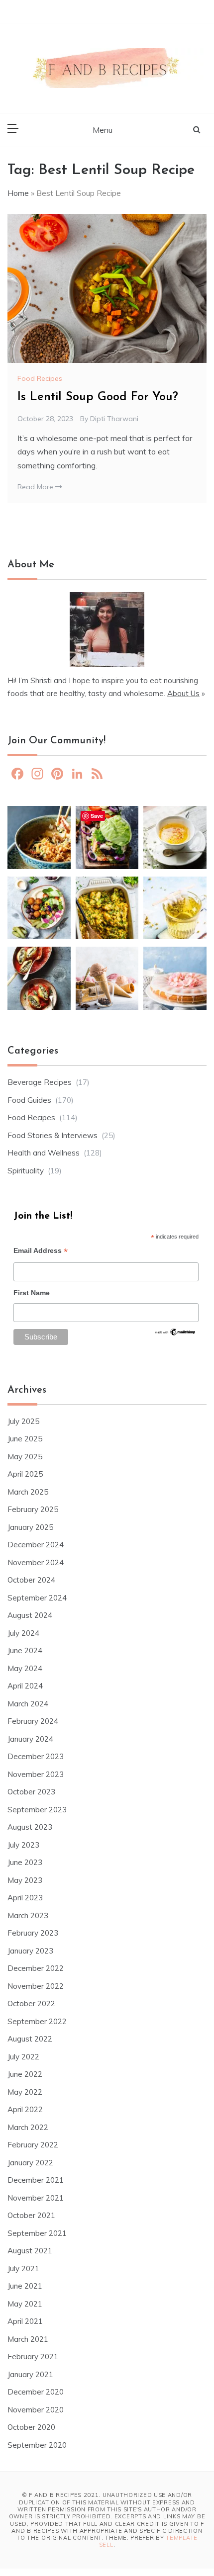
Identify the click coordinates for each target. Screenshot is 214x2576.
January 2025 (30, 1527)
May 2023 (25, 1880)
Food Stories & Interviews (53, 1135)
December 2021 (36, 2180)
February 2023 (33, 1933)
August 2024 (30, 1615)
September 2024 (37, 1598)
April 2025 (25, 1474)
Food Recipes (40, 378)
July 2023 (23, 1845)
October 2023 (31, 1792)
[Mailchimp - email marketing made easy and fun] (175, 1335)
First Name (32, 1293)
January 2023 (30, 1951)
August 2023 (30, 1827)
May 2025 (25, 1457)
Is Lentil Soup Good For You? (98, 397)
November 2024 (36, 1562)
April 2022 (25, 2109)
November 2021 (36, 2198)
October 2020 (31, 2427)
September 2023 (37, 1810)
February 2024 (33, 1721)
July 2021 (23, 2268)
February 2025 (33, 1509)
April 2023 (25, 1898)
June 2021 (25, 2286)
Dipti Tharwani (114, 419)
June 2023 (25, 1862)
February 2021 (33, 2356)
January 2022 (30, 2163)
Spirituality (26, 1171)
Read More (36, 487)
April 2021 (25, 2321)
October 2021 (31, 2215)
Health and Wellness (44, 1153)
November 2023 (36, 1774)
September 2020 (37, 2445)
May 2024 (25, 1668)
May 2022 (25, 2092)
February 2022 (33, 2145)
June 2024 (25, 1650)
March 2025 (28, 1492)
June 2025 (25, 1439)
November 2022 (36, 1986)
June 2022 (25, 2074)
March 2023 (28, 1915)
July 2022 (23, 2057)
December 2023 (36, 1756)
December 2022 (36, 1968)
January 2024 (30, 1739)
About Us (183, 693)
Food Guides (29, 1100)
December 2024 (36, 1545)
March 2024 (28, 1704)
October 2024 (31, 1580)
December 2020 (36, 2392)
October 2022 (31, 2003)
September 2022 (37, 2021)
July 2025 (23, 1421)
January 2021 (30, 2374)
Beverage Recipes (40, 1082)
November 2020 (36, 2410)
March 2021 (28, 2339)
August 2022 (30, 2039)
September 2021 (37, 2233)
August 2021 (30, 2251)
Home (18, 193)
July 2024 (23, 1633)
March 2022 (28, 2127)
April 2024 (25, 1686)
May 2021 (25, 2304)
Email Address (41, 1252)
